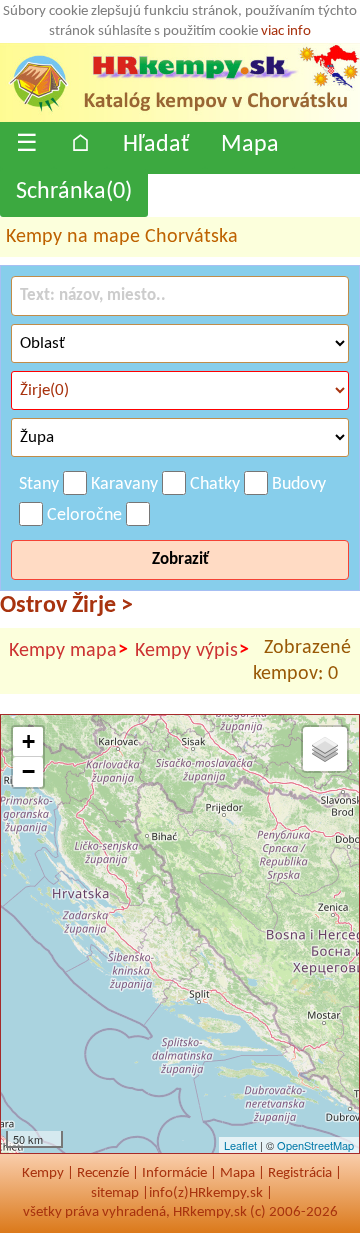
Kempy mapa (68, 650)
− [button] (28, 771)
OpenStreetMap (315, 1145)
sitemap (115, 1193)
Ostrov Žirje (66, 606)
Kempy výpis (192, 650)
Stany (39, 484)
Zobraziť (180, 559)
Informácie (174, 1173)
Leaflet (240, 1145)
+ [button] (28, 741)
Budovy (299, 484)
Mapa (250, 145)
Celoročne (84, 515)
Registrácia (300, 1173)
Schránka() (74, 192)
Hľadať (156, 145)
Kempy (43, 1173)
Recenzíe (103, 1173)
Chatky (215, 484)
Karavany (124, 484)
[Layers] (325, 749)
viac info (286, 31)
